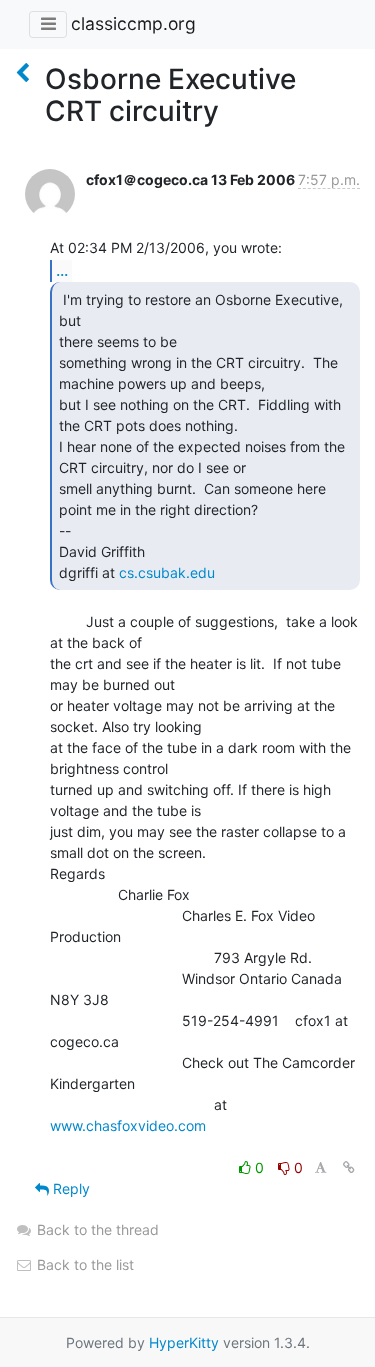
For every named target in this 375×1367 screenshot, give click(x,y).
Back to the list (83, 1264)
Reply (69, 1188)
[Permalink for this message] (349, 1167)
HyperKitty (184, 1342)
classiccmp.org (133, 23)
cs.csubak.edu (167, 572)
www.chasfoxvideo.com (128, 1125)
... (62, 270)
